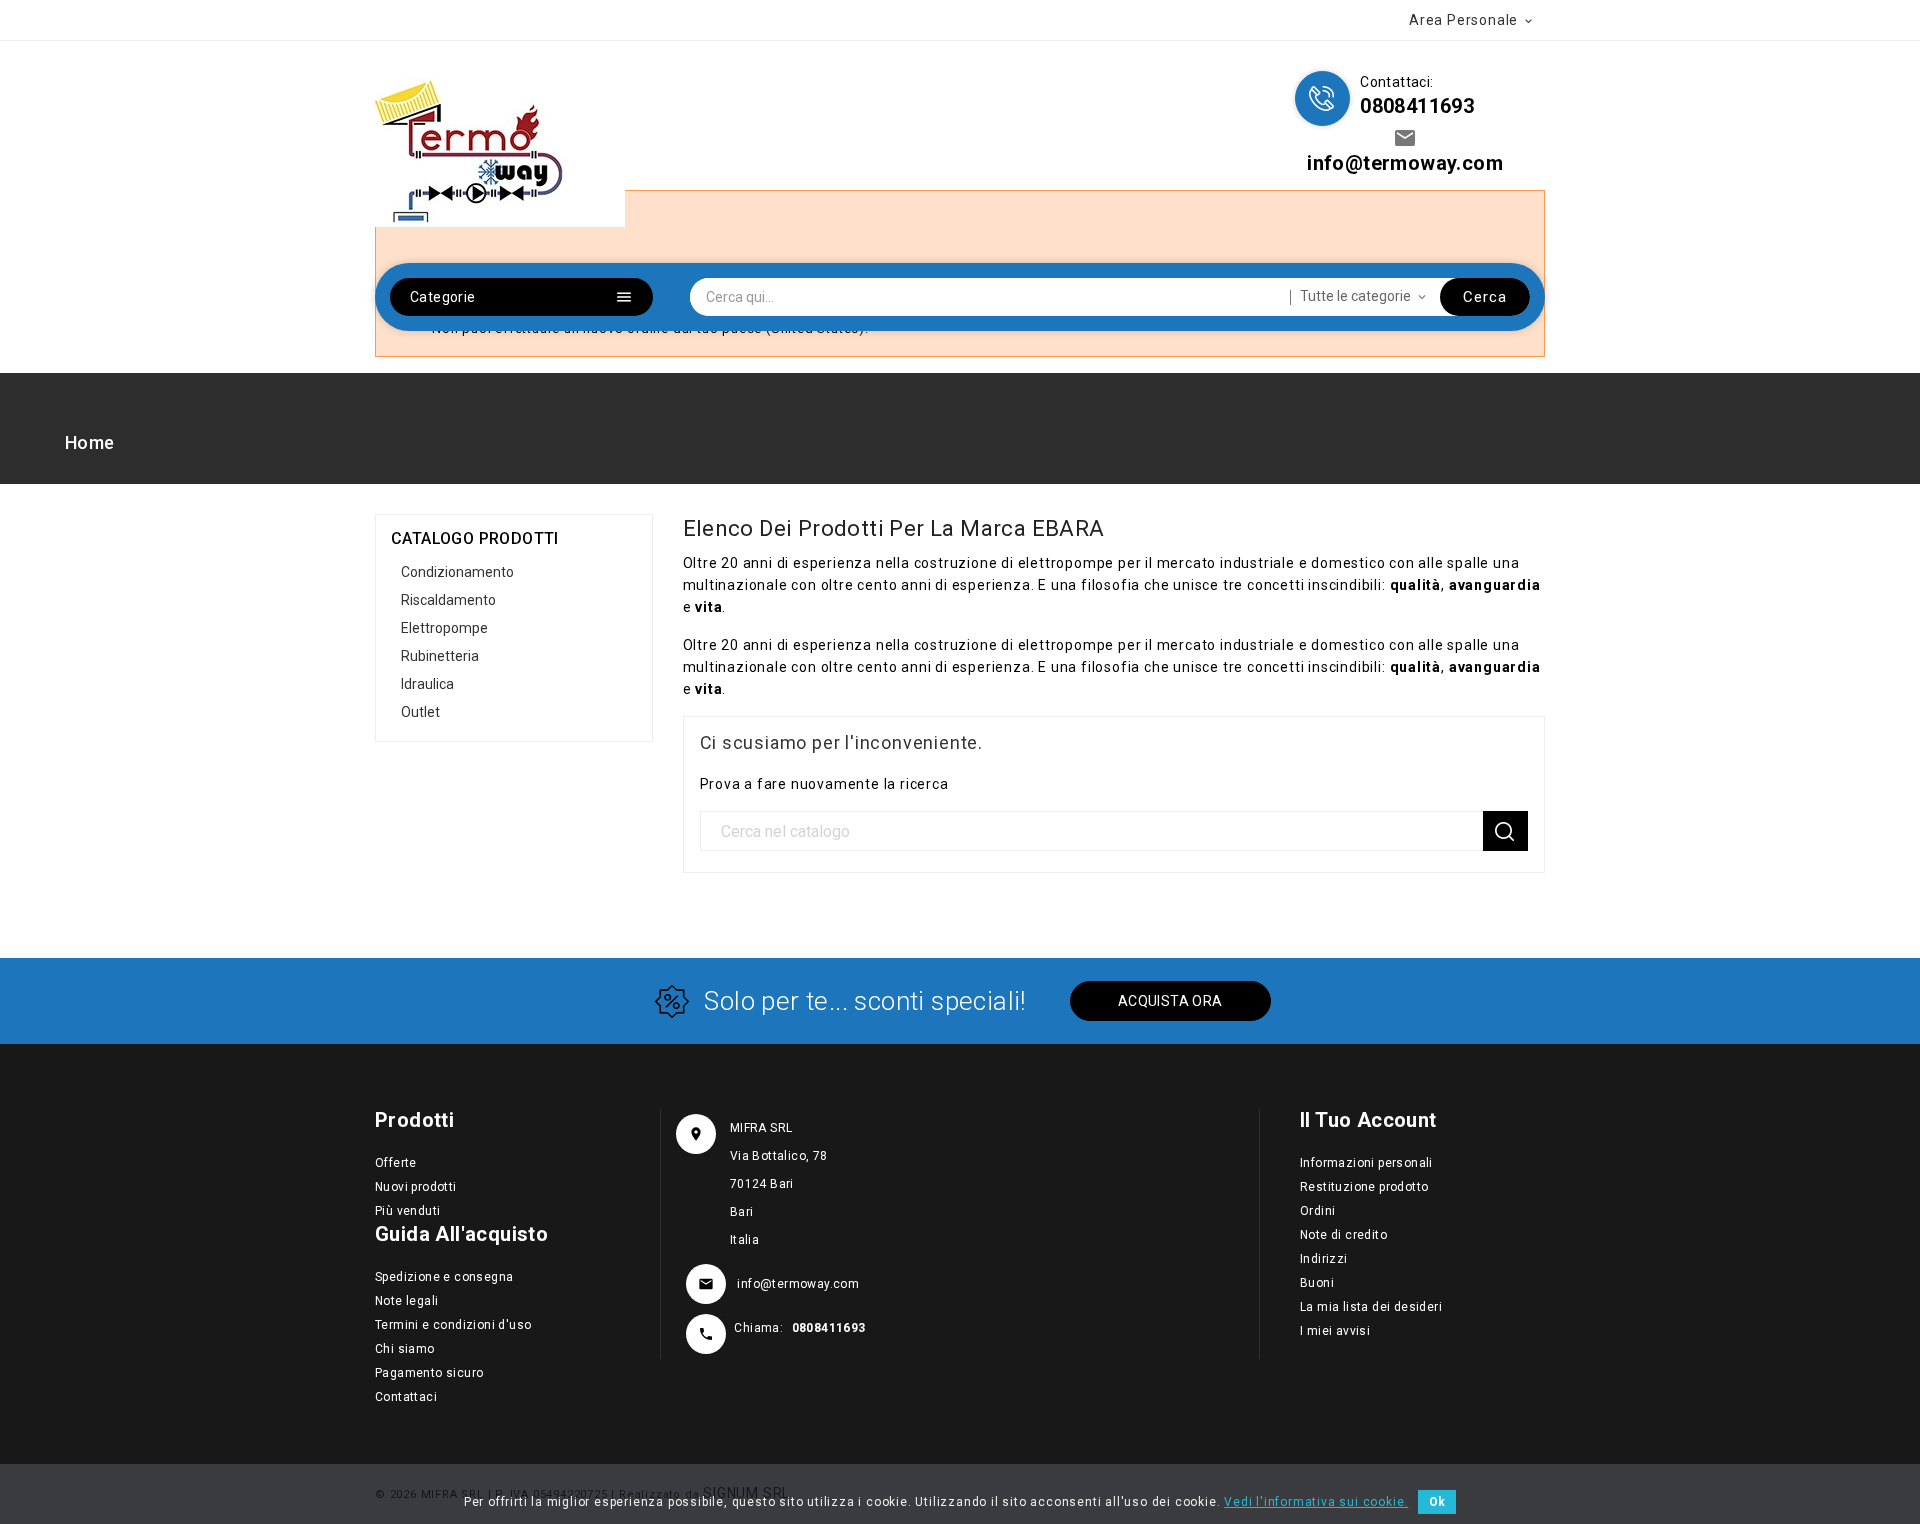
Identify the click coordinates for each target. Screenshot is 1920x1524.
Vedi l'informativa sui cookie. (1316, 1502)
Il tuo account (1368, 1120)
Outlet (420, 712)
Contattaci (406, 1397)
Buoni (1317, 1283)
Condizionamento (457, 572)
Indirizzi (1324, 1259)
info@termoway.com (798, 1284)
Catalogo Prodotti (475, 539)
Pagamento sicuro (429, 1373)
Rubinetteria (440, 656)
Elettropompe (444, 628)
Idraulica (427, 684)
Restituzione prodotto (1364, 1187)
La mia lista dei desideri (1371, 1307)
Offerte (396, 1163)
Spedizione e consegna (444, 1277)
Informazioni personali (1366, 1163)
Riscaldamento (448, 600)
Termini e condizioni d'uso (453, 1325)
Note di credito (1343, 1235)
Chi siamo (405, 1349)
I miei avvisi (1335, 1331)
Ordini (1317, 1211)
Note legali (406, 1301)
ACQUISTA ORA (1170, 1001)
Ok (1437, 1502)
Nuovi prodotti (416, 1187)
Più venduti (407, 1211)
